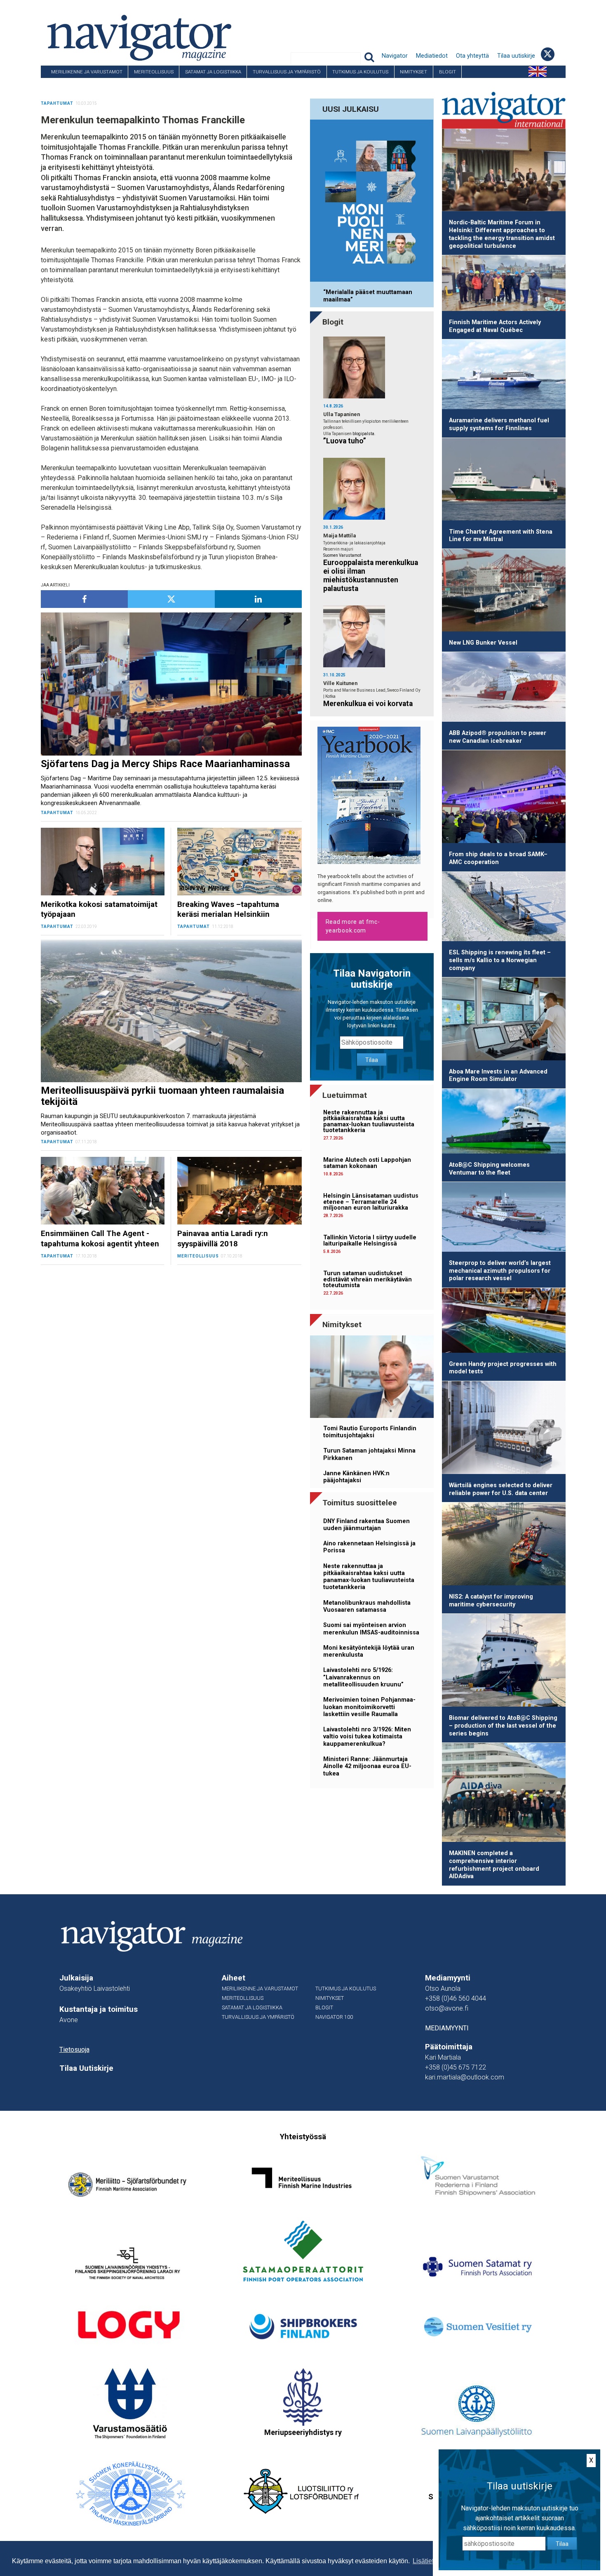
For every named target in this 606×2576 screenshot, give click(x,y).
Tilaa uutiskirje (516, 56)
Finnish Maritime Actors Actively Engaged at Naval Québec (495, 326)
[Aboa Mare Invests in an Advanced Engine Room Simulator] (504, 1020)
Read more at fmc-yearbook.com (353, 926)
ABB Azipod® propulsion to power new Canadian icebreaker (498, 737)
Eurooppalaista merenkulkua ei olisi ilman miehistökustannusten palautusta (371, 576)
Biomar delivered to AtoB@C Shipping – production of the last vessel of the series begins (503, 1726)
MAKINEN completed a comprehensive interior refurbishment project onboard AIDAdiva (494, 1865)
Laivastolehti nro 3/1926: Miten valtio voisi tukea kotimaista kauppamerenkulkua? (367, 1737)
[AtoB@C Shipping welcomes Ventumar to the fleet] (504, 1123)
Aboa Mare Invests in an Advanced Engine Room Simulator (498, 1076)
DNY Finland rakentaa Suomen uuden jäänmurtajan (366, 1525)
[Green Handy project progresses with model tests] (504, 1322)
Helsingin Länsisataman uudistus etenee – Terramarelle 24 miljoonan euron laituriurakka (371, 1202)
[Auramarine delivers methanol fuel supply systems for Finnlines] (504, 376)
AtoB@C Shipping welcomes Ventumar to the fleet (489, 1169)
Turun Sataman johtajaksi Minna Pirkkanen (369, 1454)
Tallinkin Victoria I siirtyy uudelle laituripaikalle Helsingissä (370, 1240)
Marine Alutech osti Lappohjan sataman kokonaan (367, 1163)
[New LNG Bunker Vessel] (504, 592)
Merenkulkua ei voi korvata (368, 704)
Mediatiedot (432, 56)
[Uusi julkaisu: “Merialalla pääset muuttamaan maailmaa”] (372, 202)
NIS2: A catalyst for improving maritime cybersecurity (491, 1601)
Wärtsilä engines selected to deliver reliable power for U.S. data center (501, 1489)
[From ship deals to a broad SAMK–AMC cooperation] (504, 798)
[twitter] (171, 599)
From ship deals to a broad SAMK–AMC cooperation (498, 858)
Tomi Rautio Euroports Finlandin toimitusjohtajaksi (370, 1432)
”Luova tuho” (345, 441)
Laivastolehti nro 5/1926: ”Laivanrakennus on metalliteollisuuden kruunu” (363, 1677)
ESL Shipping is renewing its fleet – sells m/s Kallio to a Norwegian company (500, 960)
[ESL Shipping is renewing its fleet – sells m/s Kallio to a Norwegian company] (504, 908)
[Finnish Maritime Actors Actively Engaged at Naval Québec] (504, 285)
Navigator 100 (63, 84)
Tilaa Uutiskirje (86, 2068)
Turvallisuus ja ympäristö (287, 72)
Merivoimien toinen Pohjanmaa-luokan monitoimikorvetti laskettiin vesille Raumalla (369, 1707)
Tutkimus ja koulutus (360, 72)
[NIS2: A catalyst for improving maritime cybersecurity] (504, 1545)
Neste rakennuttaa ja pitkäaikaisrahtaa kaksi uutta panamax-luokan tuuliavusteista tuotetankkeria (369, 1121)
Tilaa (372, 1060)
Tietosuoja (74, 2050)
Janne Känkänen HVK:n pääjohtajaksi (356, 1477)
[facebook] (84, 599)
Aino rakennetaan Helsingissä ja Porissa (369, 1547)
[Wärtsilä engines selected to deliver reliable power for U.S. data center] (504, 1429)
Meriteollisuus (154, 72)
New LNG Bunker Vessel (483, 643)
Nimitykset (413, 72)
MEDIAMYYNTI (447, 2028)
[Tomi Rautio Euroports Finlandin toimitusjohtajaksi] (372, 1378)
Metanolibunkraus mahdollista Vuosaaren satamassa (367, 1606)
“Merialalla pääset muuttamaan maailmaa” (368, 296)
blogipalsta (363, 434)
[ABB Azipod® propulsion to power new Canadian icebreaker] (504, 688)
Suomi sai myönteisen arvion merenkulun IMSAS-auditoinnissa (371, 1629)
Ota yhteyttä (472, 56)
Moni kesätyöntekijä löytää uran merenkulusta (369, 1651)
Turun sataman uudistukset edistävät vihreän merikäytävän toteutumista (368, 1279)
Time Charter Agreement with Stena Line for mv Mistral (501, 536)
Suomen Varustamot (342, 555)
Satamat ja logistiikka (213, 72)
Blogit (447, 72)
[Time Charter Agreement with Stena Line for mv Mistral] (504, 481)
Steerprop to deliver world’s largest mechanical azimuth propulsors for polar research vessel (500, 1271)
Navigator (395, 56)
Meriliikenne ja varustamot (87, 72)
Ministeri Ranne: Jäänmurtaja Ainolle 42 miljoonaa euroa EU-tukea (367, 1766)
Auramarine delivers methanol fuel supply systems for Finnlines (499, 424)
